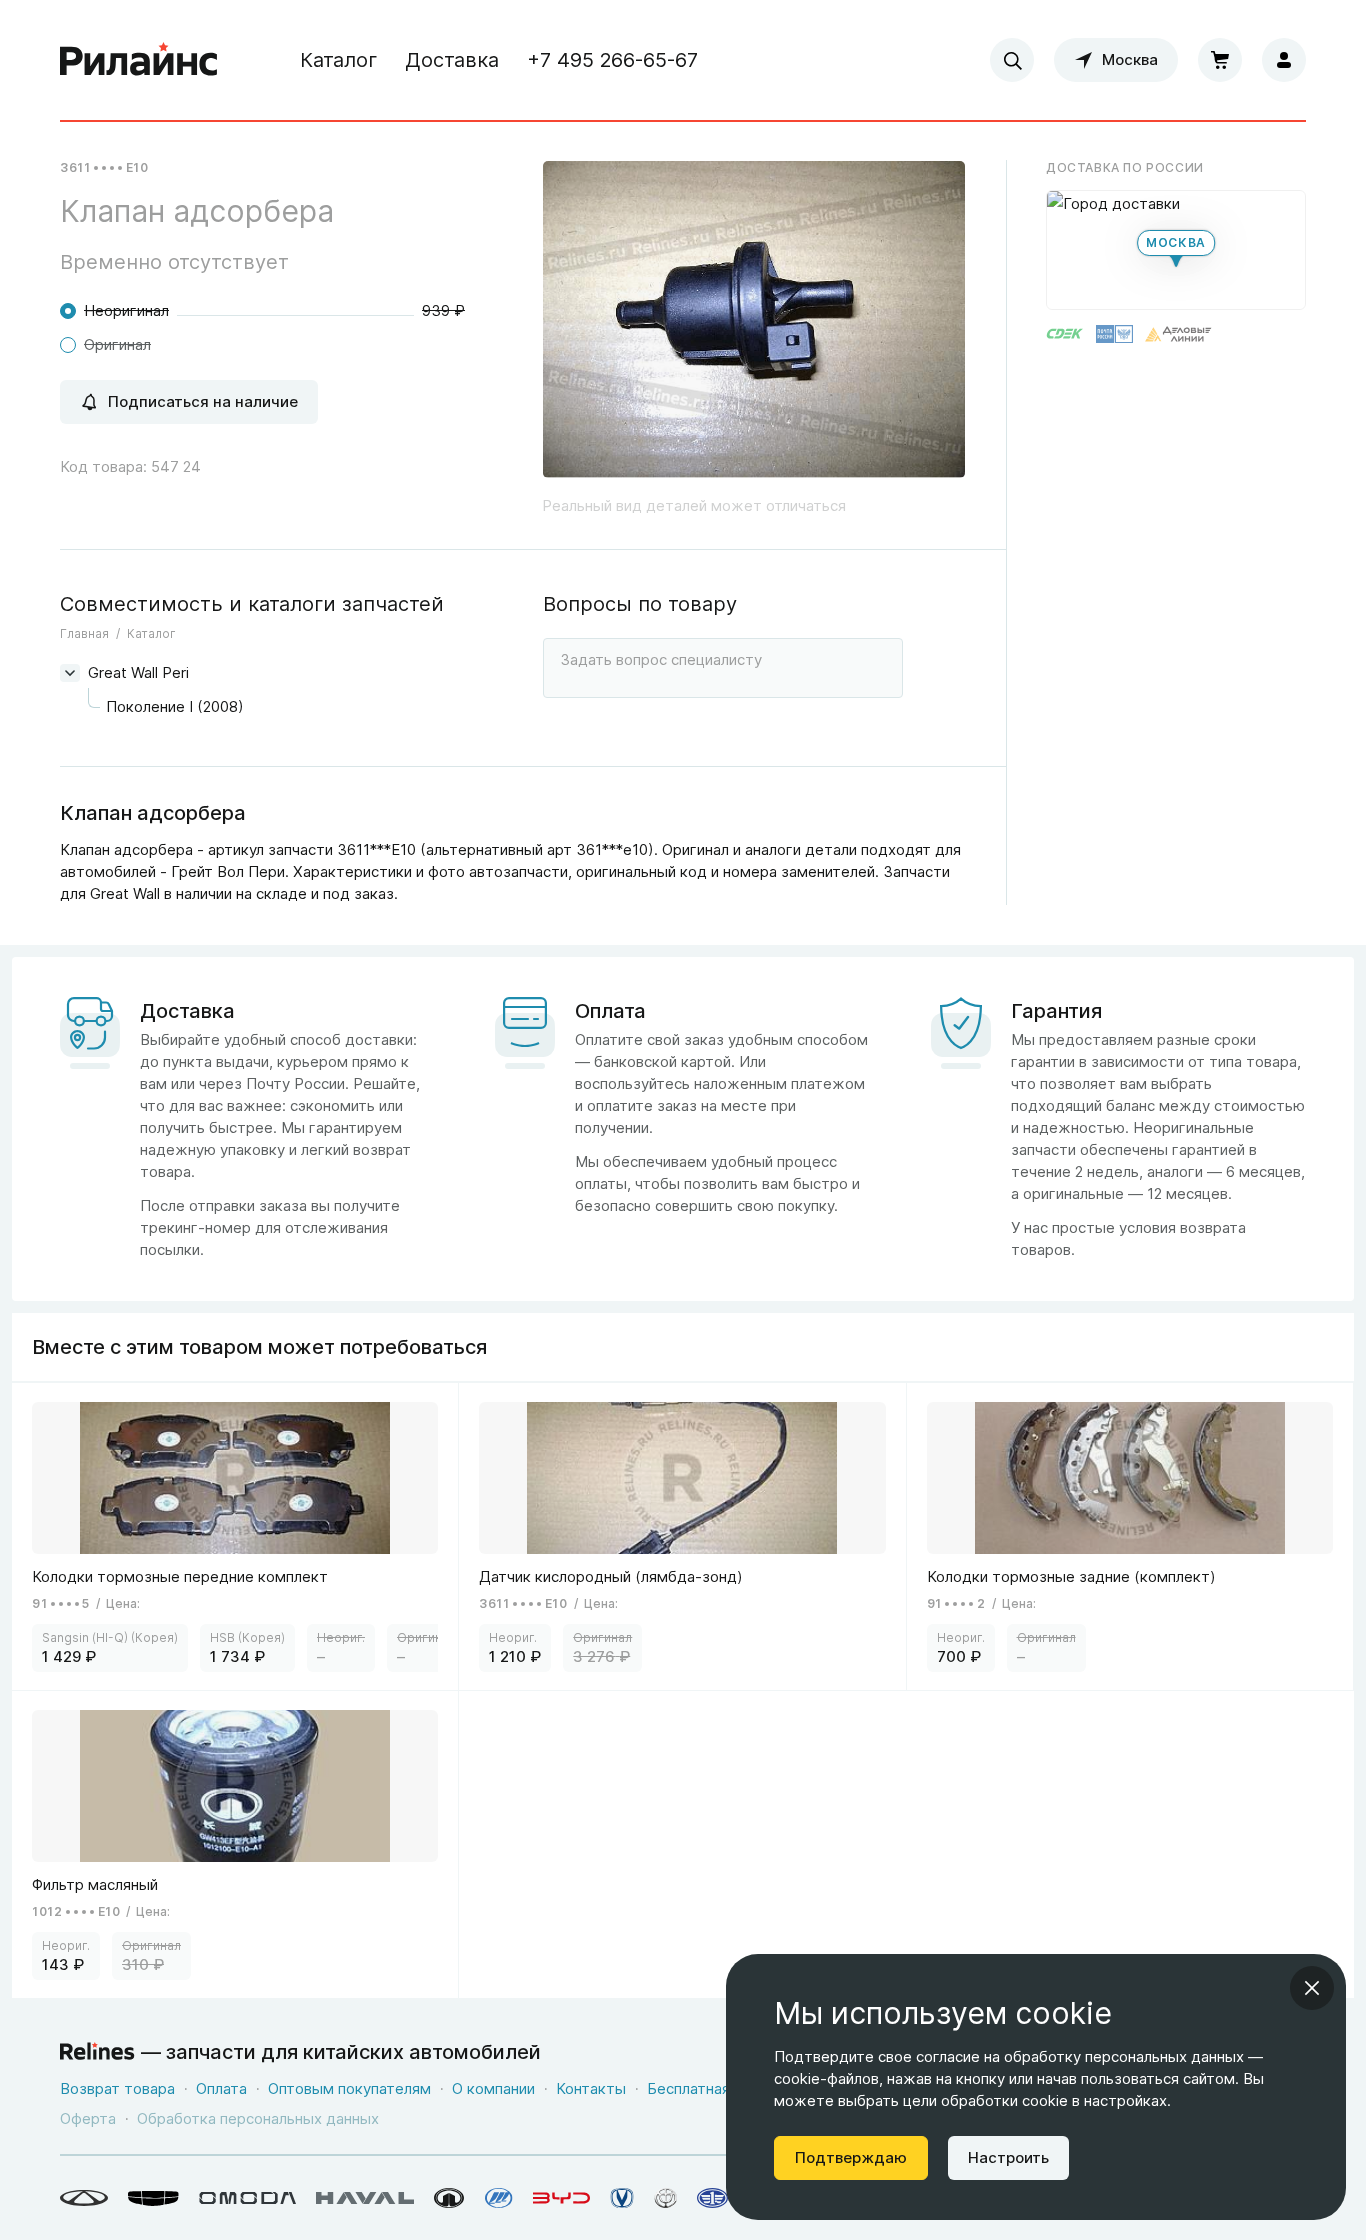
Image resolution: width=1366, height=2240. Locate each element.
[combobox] (1012, 60)
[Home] (139, 60)
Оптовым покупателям (349, 2088)
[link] (235, 1536)
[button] (1176, 250)
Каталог (338, 60)
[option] (754, 327)
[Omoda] (247, 2198)
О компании (493, 2088)
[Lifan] (499, 2198)
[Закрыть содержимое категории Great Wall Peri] (70, 673)
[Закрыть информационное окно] (1312, 1988)
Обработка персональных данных (258, 2118)
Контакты (591, 2088)
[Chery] (84, 2198)
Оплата (221, 2088)
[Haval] (365, 2198)
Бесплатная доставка (724, 2088)
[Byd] (561, 2198)
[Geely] (153, 2198)
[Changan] (622, 2198)
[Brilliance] (665, 2198)
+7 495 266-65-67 (612, 60)
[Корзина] (1220, 60)
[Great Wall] (449, 2198)
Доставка (452, 60)
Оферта (88, 2118)
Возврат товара (117, 2088)
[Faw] (713, 2198)
